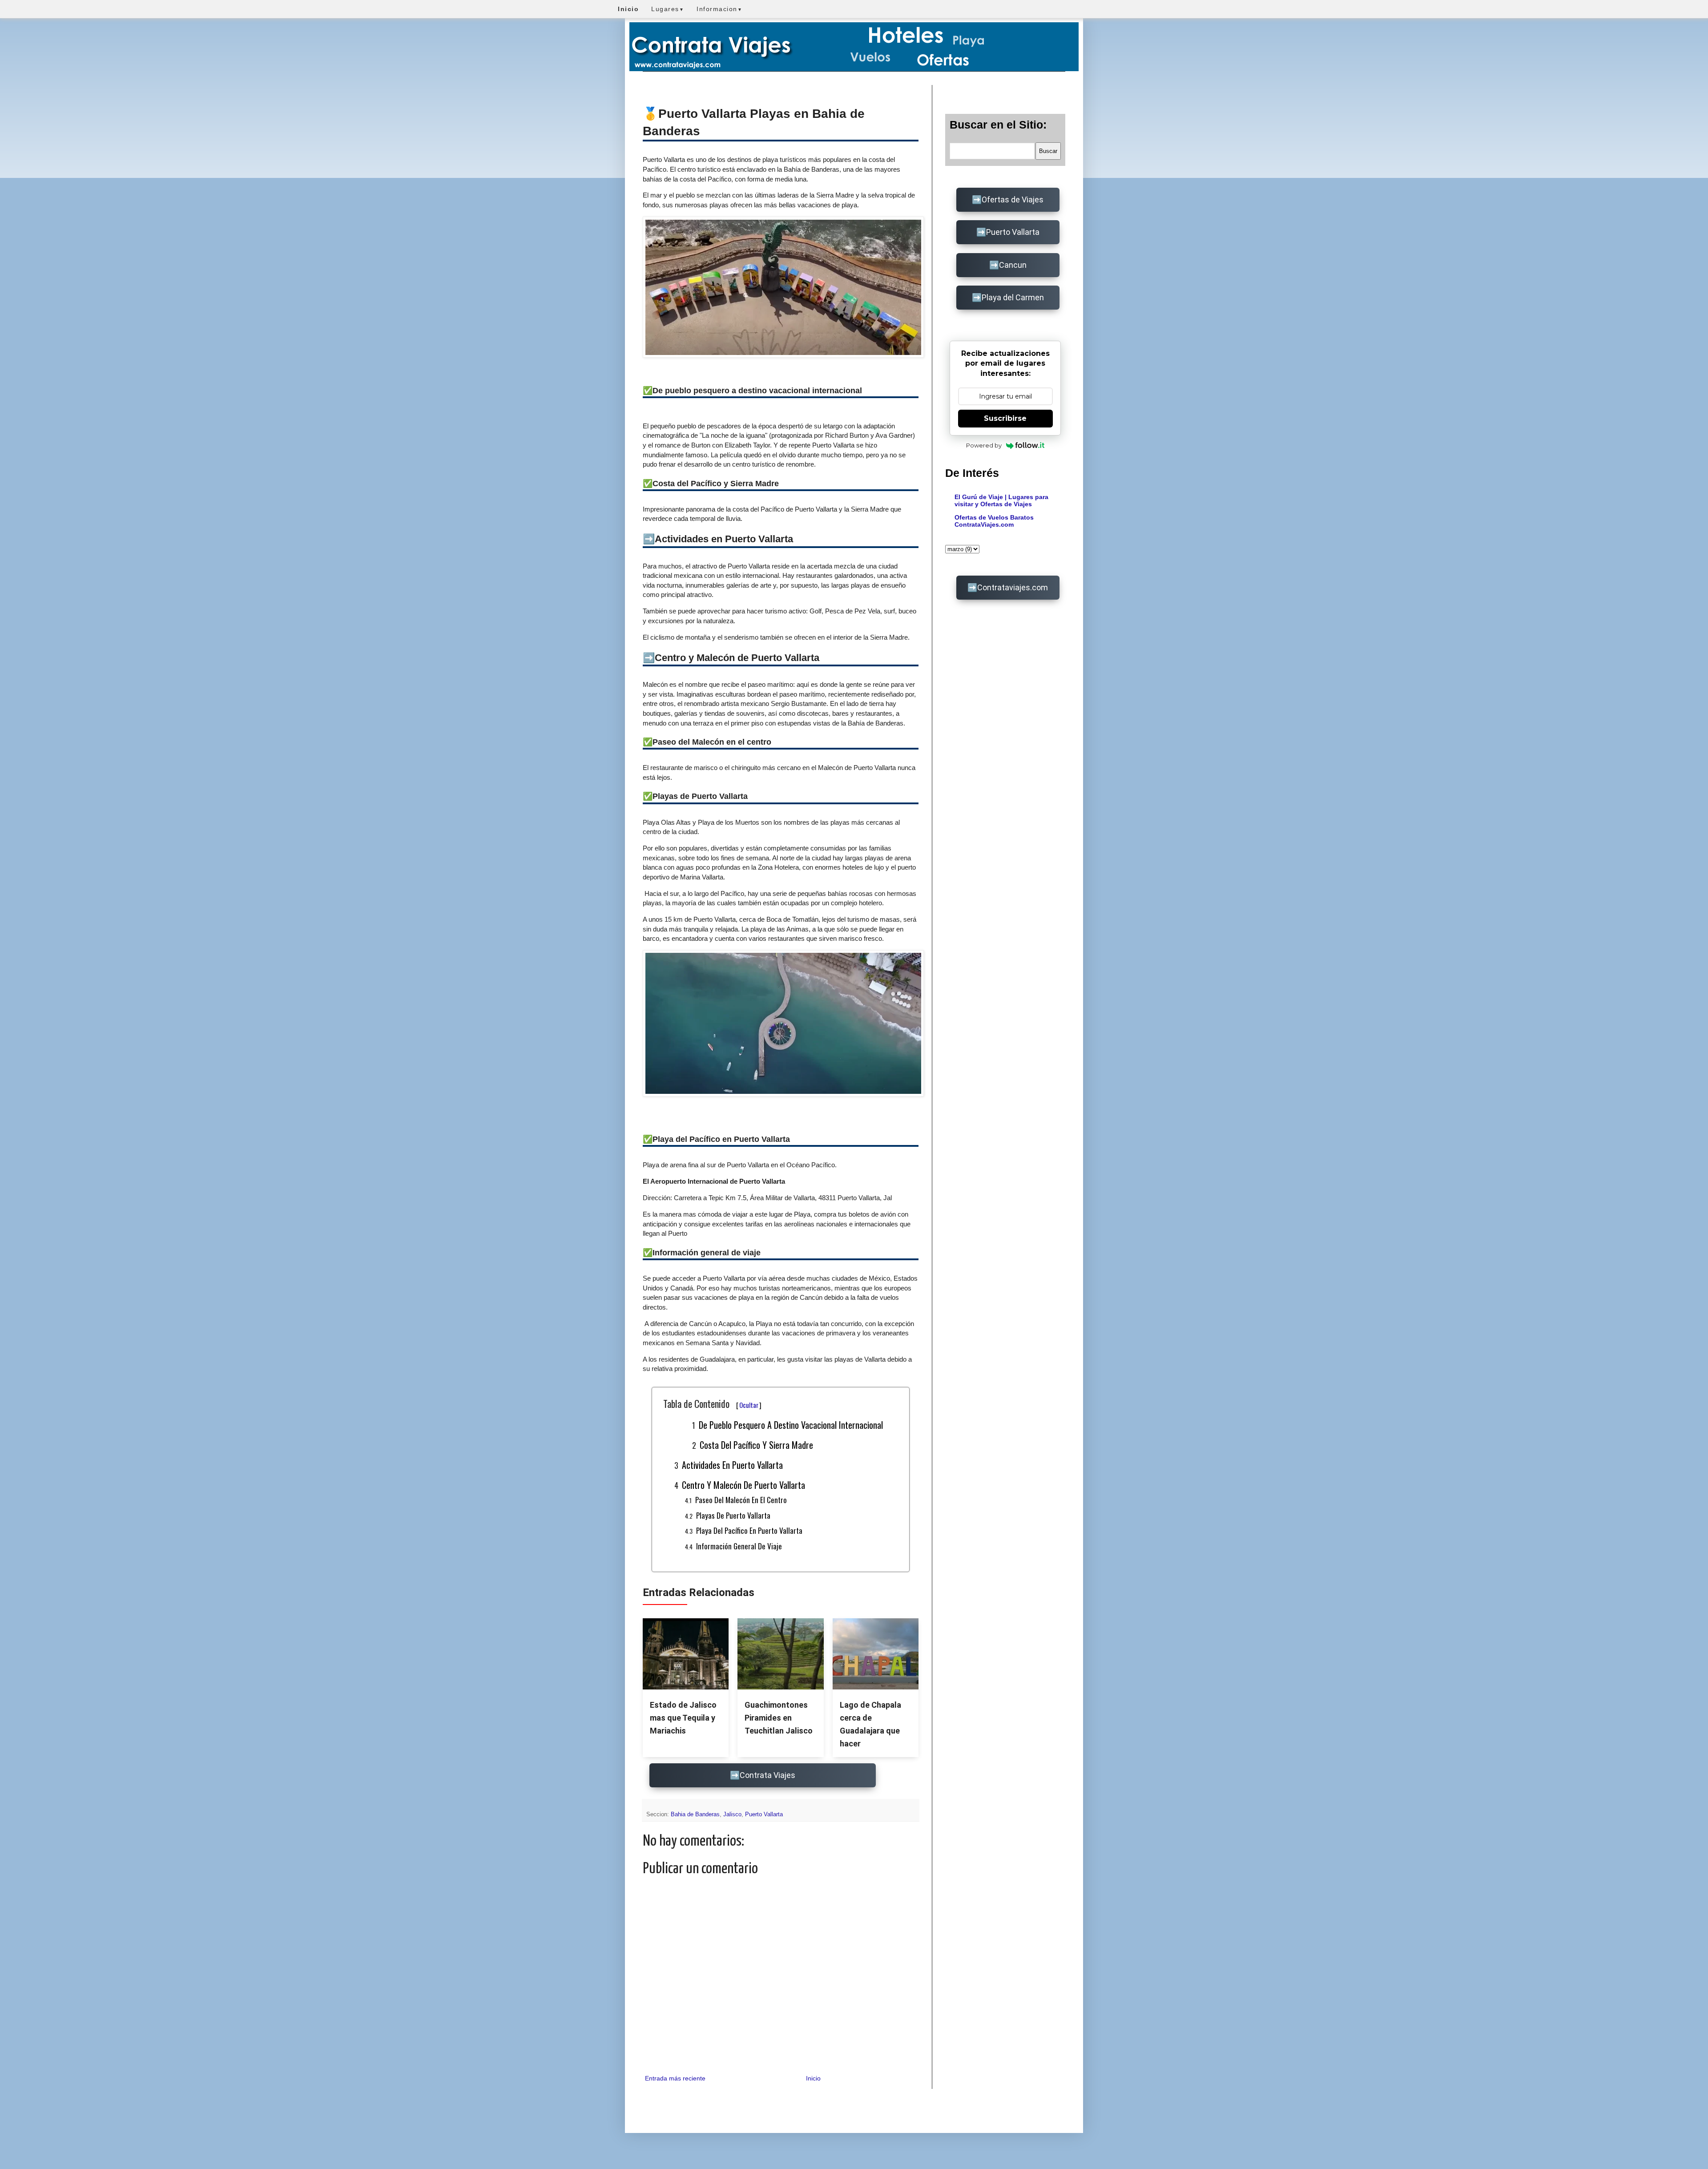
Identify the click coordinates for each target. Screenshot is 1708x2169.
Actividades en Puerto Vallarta (732, 1465)
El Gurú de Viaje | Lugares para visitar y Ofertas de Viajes (1001, 500)
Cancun (1013, 265)
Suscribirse (1005, 418)
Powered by (984, 445)
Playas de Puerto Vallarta (733, 1515)
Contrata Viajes (767, 1775)
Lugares (668, 9)
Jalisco (732, 1814)
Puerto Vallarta (764, 1814)
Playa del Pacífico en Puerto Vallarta (749, 1530)
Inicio (813, 2078)
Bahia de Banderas (695, 1814)
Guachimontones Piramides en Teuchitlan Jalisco (779, 1718)
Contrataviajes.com (1013, 587)
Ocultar (749, 1405)
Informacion (719, 9)
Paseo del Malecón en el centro (741, 1500)
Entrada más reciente (675, 2078)
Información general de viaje (739, 1546)
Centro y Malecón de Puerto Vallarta (743, 1485)
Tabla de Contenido (712, 1403)
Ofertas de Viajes (1013, 200)
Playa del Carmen (1013, 297)
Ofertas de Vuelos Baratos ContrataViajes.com (994, 521)
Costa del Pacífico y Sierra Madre (756, 1445)
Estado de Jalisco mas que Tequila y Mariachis (683, 1718)
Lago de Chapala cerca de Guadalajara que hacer (870, 1724)
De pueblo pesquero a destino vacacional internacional (791, 1425)
